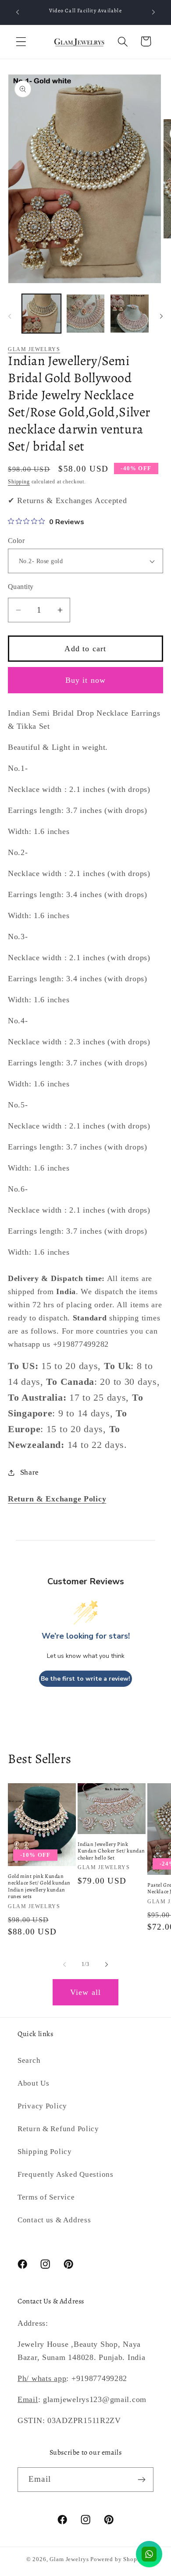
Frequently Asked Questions (66, 2174)
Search (29, 2060)
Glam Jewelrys (34, 349)
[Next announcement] (153, 12)
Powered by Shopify (118, 2559)
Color (16, 541)
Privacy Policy (42, 2106)
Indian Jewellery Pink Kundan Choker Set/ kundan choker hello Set (111, 1851)
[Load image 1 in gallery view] (41, 314)
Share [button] (30, 1472)
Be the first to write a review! (85, 1679)
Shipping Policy (45, 2152)
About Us (34, 2083)
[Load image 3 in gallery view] (130, 314)
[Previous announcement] (18, 12)
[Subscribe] (141, 2480)
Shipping (19, 482)
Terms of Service (46, 2197)
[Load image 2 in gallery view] (86, 314)
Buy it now (86, 680)
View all (86, 1992)
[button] (21, 41)
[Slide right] (161, 316)
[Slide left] (10, 316)
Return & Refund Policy (58, 2129)
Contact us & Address (54, 2220)
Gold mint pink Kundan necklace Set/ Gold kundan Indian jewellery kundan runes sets (39, 1887)
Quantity (21, 587)
